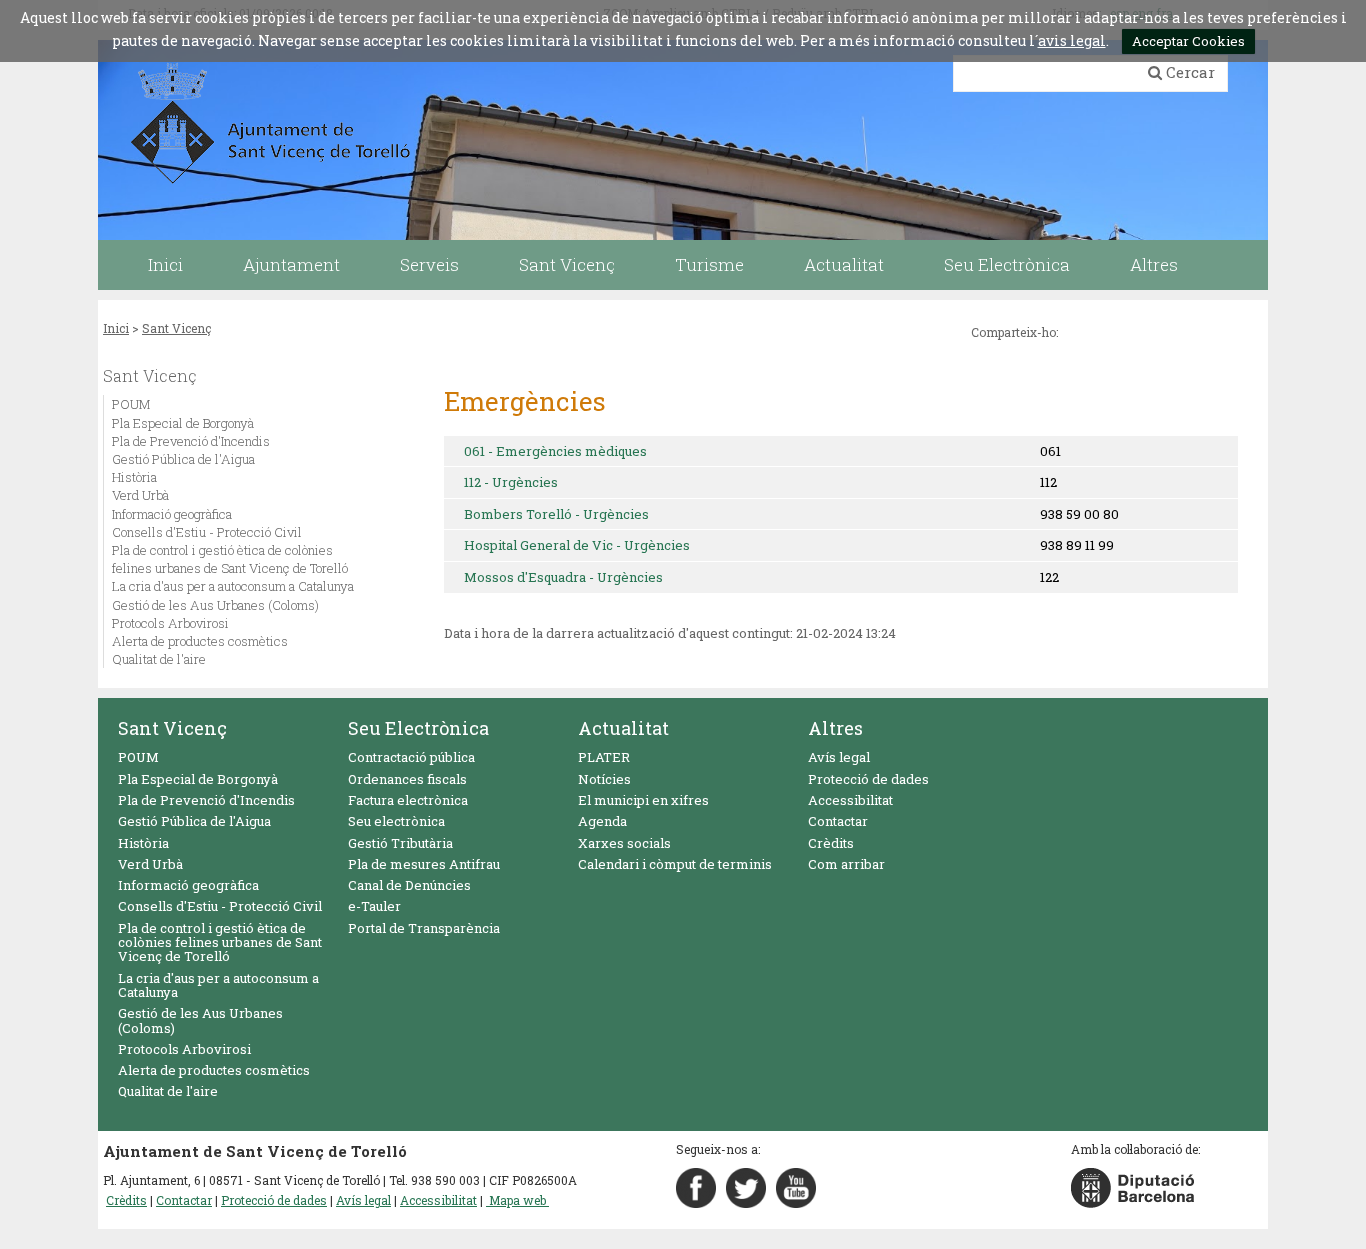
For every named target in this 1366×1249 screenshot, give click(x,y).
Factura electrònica (408, 800)
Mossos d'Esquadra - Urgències (563, 577)
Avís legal (839, 757)
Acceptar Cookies (1188, 41)
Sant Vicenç (176, 328)
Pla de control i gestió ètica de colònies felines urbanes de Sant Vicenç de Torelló (230, 559)
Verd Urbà (140, 495)
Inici (116, 328)
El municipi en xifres (643, 800)
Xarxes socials (624, 843)
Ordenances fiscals (407, 779)
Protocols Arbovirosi (170, 623)
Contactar (838, 821)
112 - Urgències (511, 482)
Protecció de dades (868, 779)
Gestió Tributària (400, 843)
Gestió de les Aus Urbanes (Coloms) (215, 605)
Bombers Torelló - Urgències (556, 514)
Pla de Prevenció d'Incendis (191, 441)
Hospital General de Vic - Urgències (577, 545)
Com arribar (846, 864)
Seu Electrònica (418, 728)
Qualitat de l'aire (159, 659)
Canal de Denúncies (409, 885)
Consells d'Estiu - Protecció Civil (207, 532)
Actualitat (623, 728)
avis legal (1072, 40)
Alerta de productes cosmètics (200, 641)
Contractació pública (411, 757)
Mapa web (517, 1200)
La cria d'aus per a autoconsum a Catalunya (233, 586)
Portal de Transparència (424, 928)
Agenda (602, 821)
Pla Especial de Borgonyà (183, 423)
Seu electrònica (396, 821)
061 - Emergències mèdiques (555, 451)
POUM (131, 404)
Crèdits (831, 843)
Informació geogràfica (172, 514)
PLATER (604, 757)
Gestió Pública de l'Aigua (183, 459)
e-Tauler (374, 906)
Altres (835, 728)
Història (134, 477)
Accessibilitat (850, 800)
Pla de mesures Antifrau (424, 864)
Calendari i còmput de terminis (675, 864)
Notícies (604, 779)
